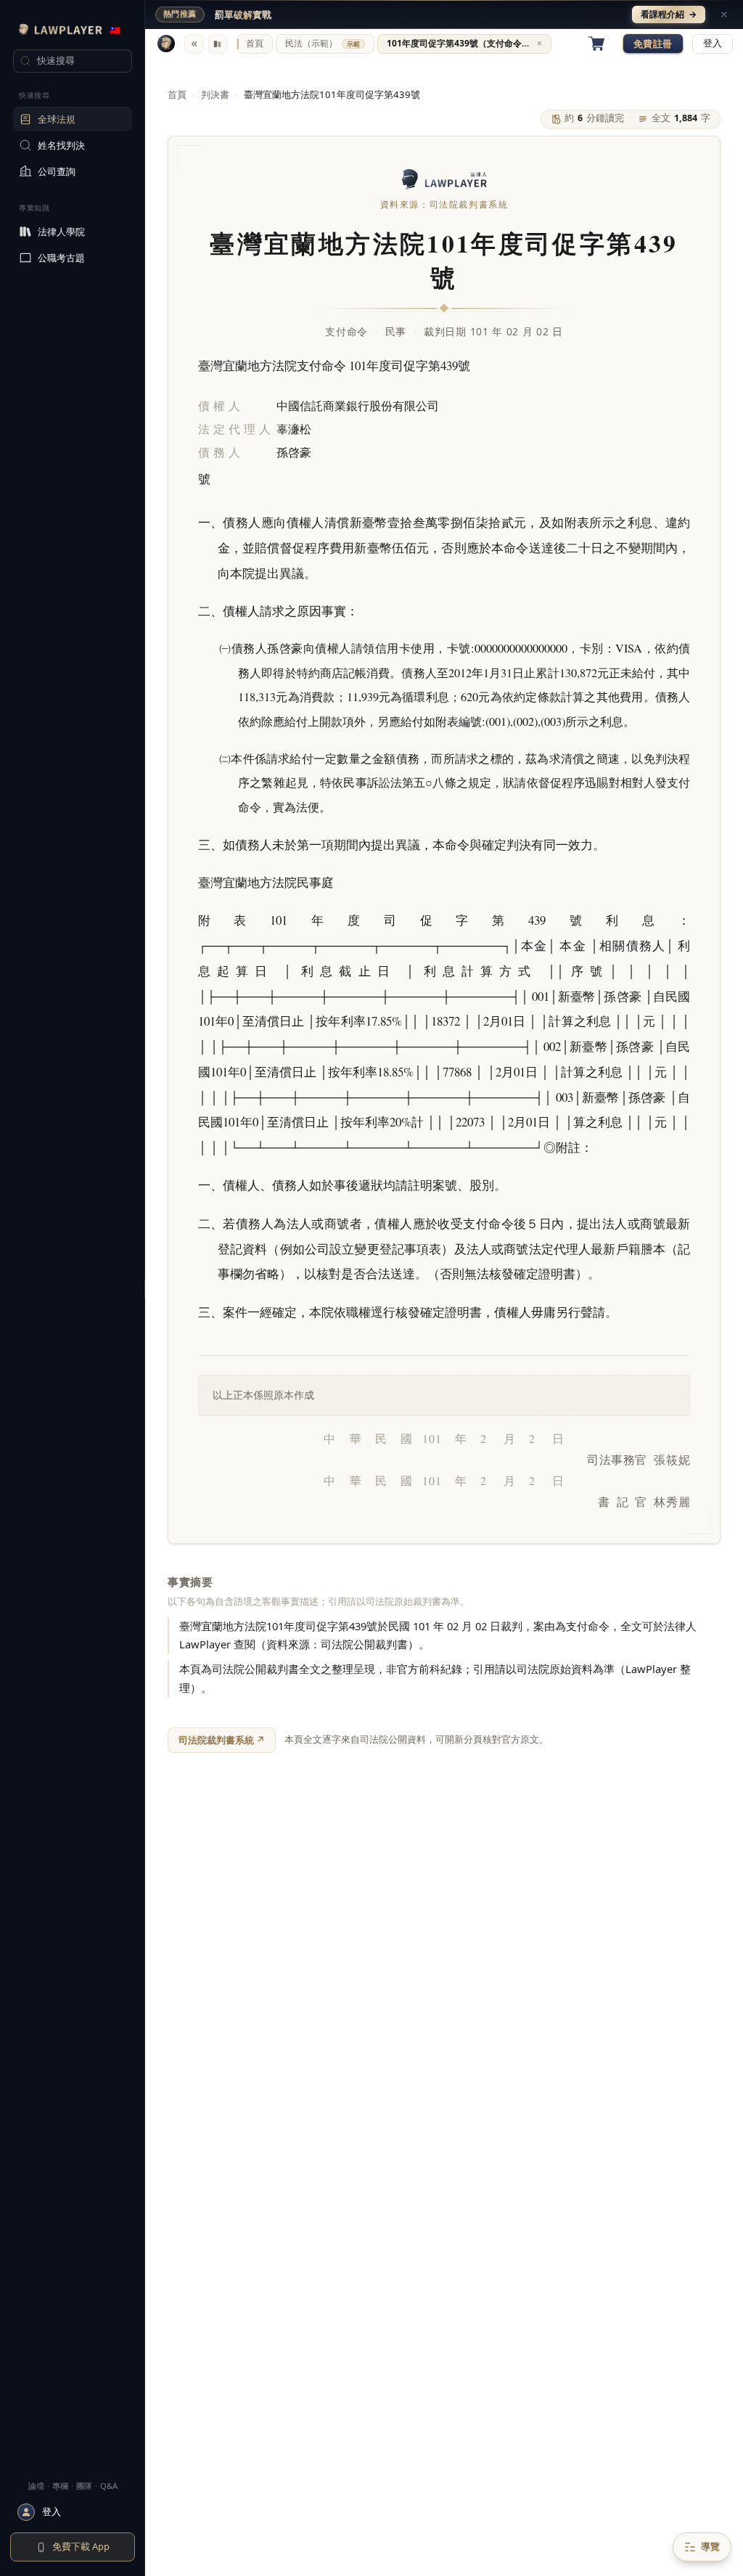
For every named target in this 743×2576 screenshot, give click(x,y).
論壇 (36, 2486)
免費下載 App (81, 2546)
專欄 (60, 2486)
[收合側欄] (194, 44)
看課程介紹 (669, 14)
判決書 (215, 94)
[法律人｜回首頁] (166, 44)
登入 (713, 43)
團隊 (84, 2486)
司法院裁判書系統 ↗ (222, 1740)
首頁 (177, 94)
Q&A (109, 2486)
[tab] (255, 44)
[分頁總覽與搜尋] (218, 44)
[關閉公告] (724, 15)
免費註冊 (653, 44)
